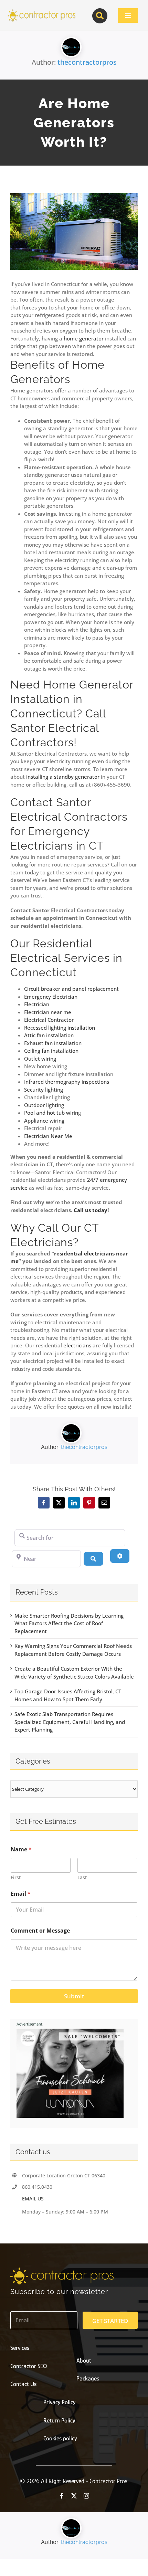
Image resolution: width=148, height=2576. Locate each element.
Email (21, 1894)
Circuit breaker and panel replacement (71, 989)
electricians (77, 1345)
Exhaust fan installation (53, 1043)
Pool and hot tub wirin (51, 1113)
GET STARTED (110, 2321)
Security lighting (44, 1090)
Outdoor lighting (44, 1105)
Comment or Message (40, 1931)
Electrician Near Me (48, 1136)
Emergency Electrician (51, 997)
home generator (84, 338)
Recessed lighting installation (60, 1028)
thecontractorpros (87, 62)
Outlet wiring (40, 1059)
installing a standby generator (63, 777)
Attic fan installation (49, 1035)
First (16, 1877)
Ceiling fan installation (51, 1051)
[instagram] (86, 2496)
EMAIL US (33, 2199)
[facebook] (62, 2496)
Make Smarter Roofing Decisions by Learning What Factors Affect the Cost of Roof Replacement (69, 1623)
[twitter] (74, 2496)
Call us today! (91, 1210)
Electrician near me (48, 1012)
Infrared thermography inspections (67, 1082)
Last (82, 1877)
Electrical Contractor (49, 1020)
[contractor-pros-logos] (41, 11)
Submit (74, 1996)
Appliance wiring (44, 1121)
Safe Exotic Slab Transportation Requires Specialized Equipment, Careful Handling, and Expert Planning (70, 1722)
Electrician (37, 1004)
